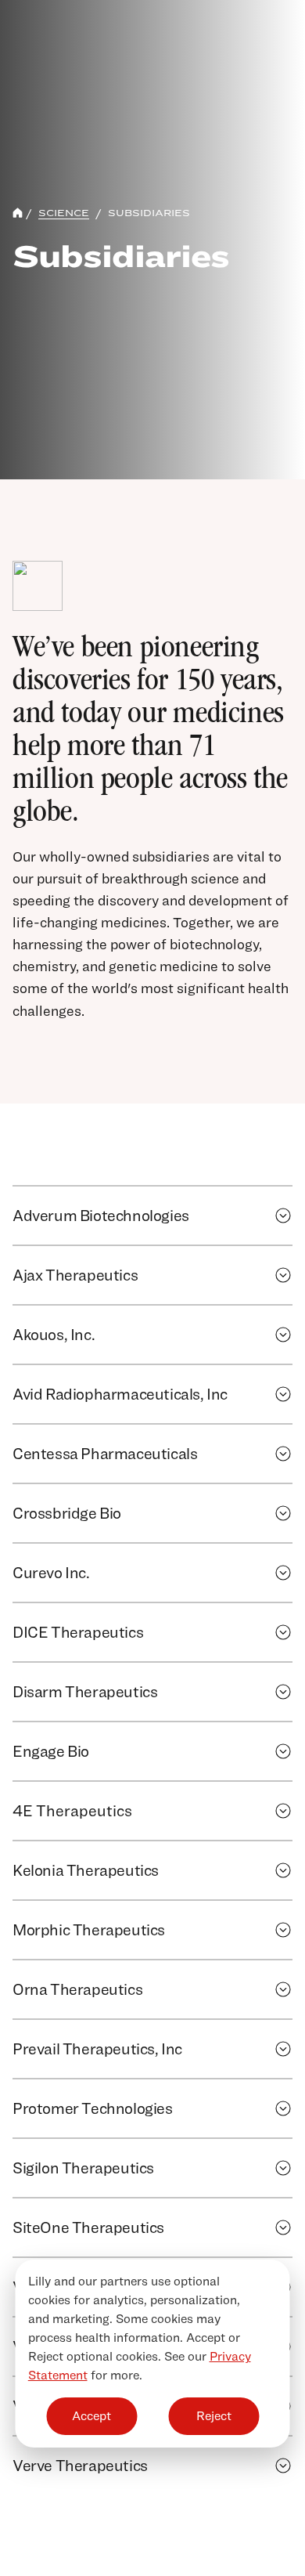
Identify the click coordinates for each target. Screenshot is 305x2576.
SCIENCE (64, 213)
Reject (214, 2416)
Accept (91, 2416)
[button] (283, 1216)
